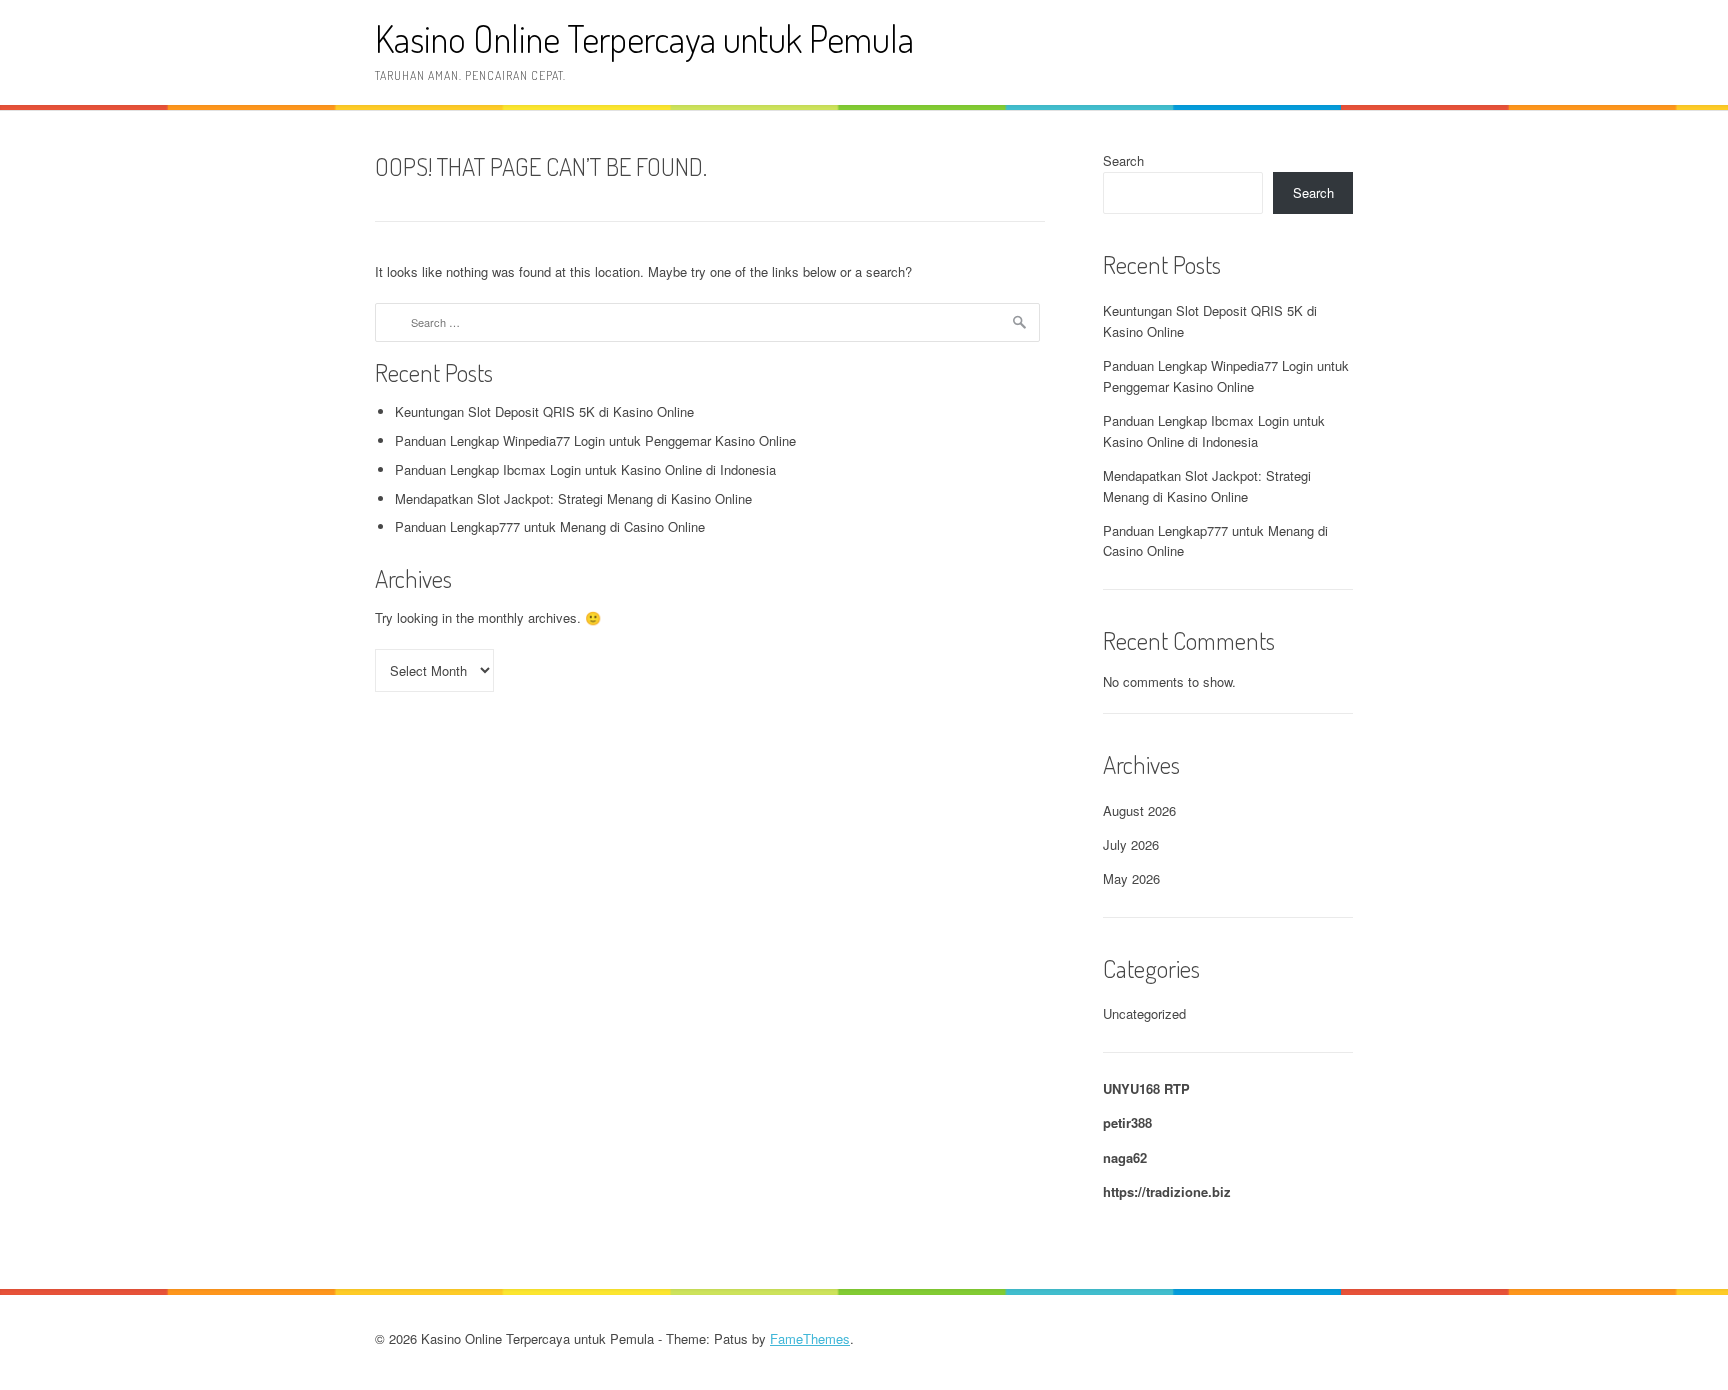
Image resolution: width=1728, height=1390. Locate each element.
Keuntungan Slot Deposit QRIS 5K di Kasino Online (544, 411)
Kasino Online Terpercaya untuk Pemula (644, 38)
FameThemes (810, 1338)
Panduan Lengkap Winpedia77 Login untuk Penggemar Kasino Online (595, 440)
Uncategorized (1144, 1013)
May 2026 (1131, 878)
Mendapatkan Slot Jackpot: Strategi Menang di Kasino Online (573, 498)
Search (1123, 160)
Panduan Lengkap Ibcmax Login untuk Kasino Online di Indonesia (585, 469)
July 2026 (1131, 844)
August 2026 (1139, 810)
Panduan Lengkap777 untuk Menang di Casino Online (550, 526)
